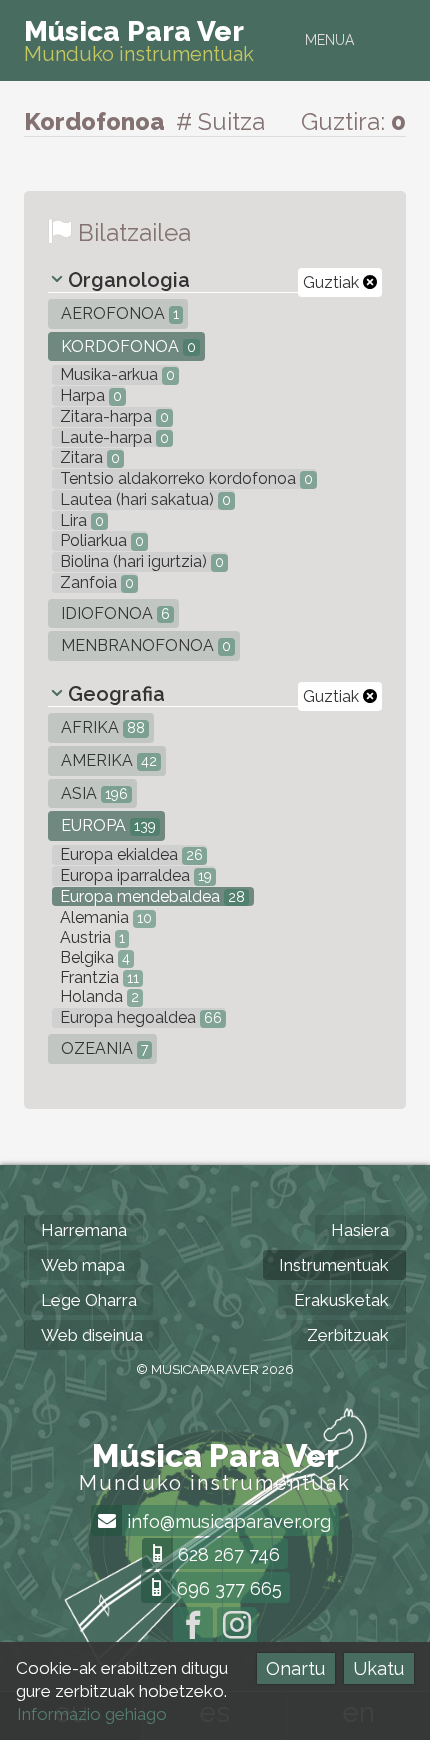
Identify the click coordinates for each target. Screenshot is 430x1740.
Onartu (295, 1668)
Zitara (88, 457)
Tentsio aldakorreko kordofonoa (184, 478)
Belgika (93, 957)
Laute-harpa (112, 437)
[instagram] (237, 1627)
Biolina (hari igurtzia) (140, 561)
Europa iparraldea (134, 875)
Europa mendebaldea (150, 896)
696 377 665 (227, 1588)
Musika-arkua (115, 374)
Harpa (89, 395)
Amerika (107, 760)
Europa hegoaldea (139, 1017)
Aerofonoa (118, 313)
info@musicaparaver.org (226, 1521)
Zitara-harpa (112, 416)
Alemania (104, 917)
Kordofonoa (126, 346)
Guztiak (333, 282)
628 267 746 (226, 1554)
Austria (90, 937)
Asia (92, 793)
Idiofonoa (113, 613)
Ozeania (102, 1048)
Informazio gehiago (92, 1714)
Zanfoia (95, 582)
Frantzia (97, 977)
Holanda (97, 996)
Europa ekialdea (129, 854)
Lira (80, 520)
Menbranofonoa (144, 645)
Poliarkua (100, 540)
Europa (106, 825)
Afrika (101, 727)
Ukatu (378, 1668)
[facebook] (193, 1627)
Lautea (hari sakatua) (143, 499)
